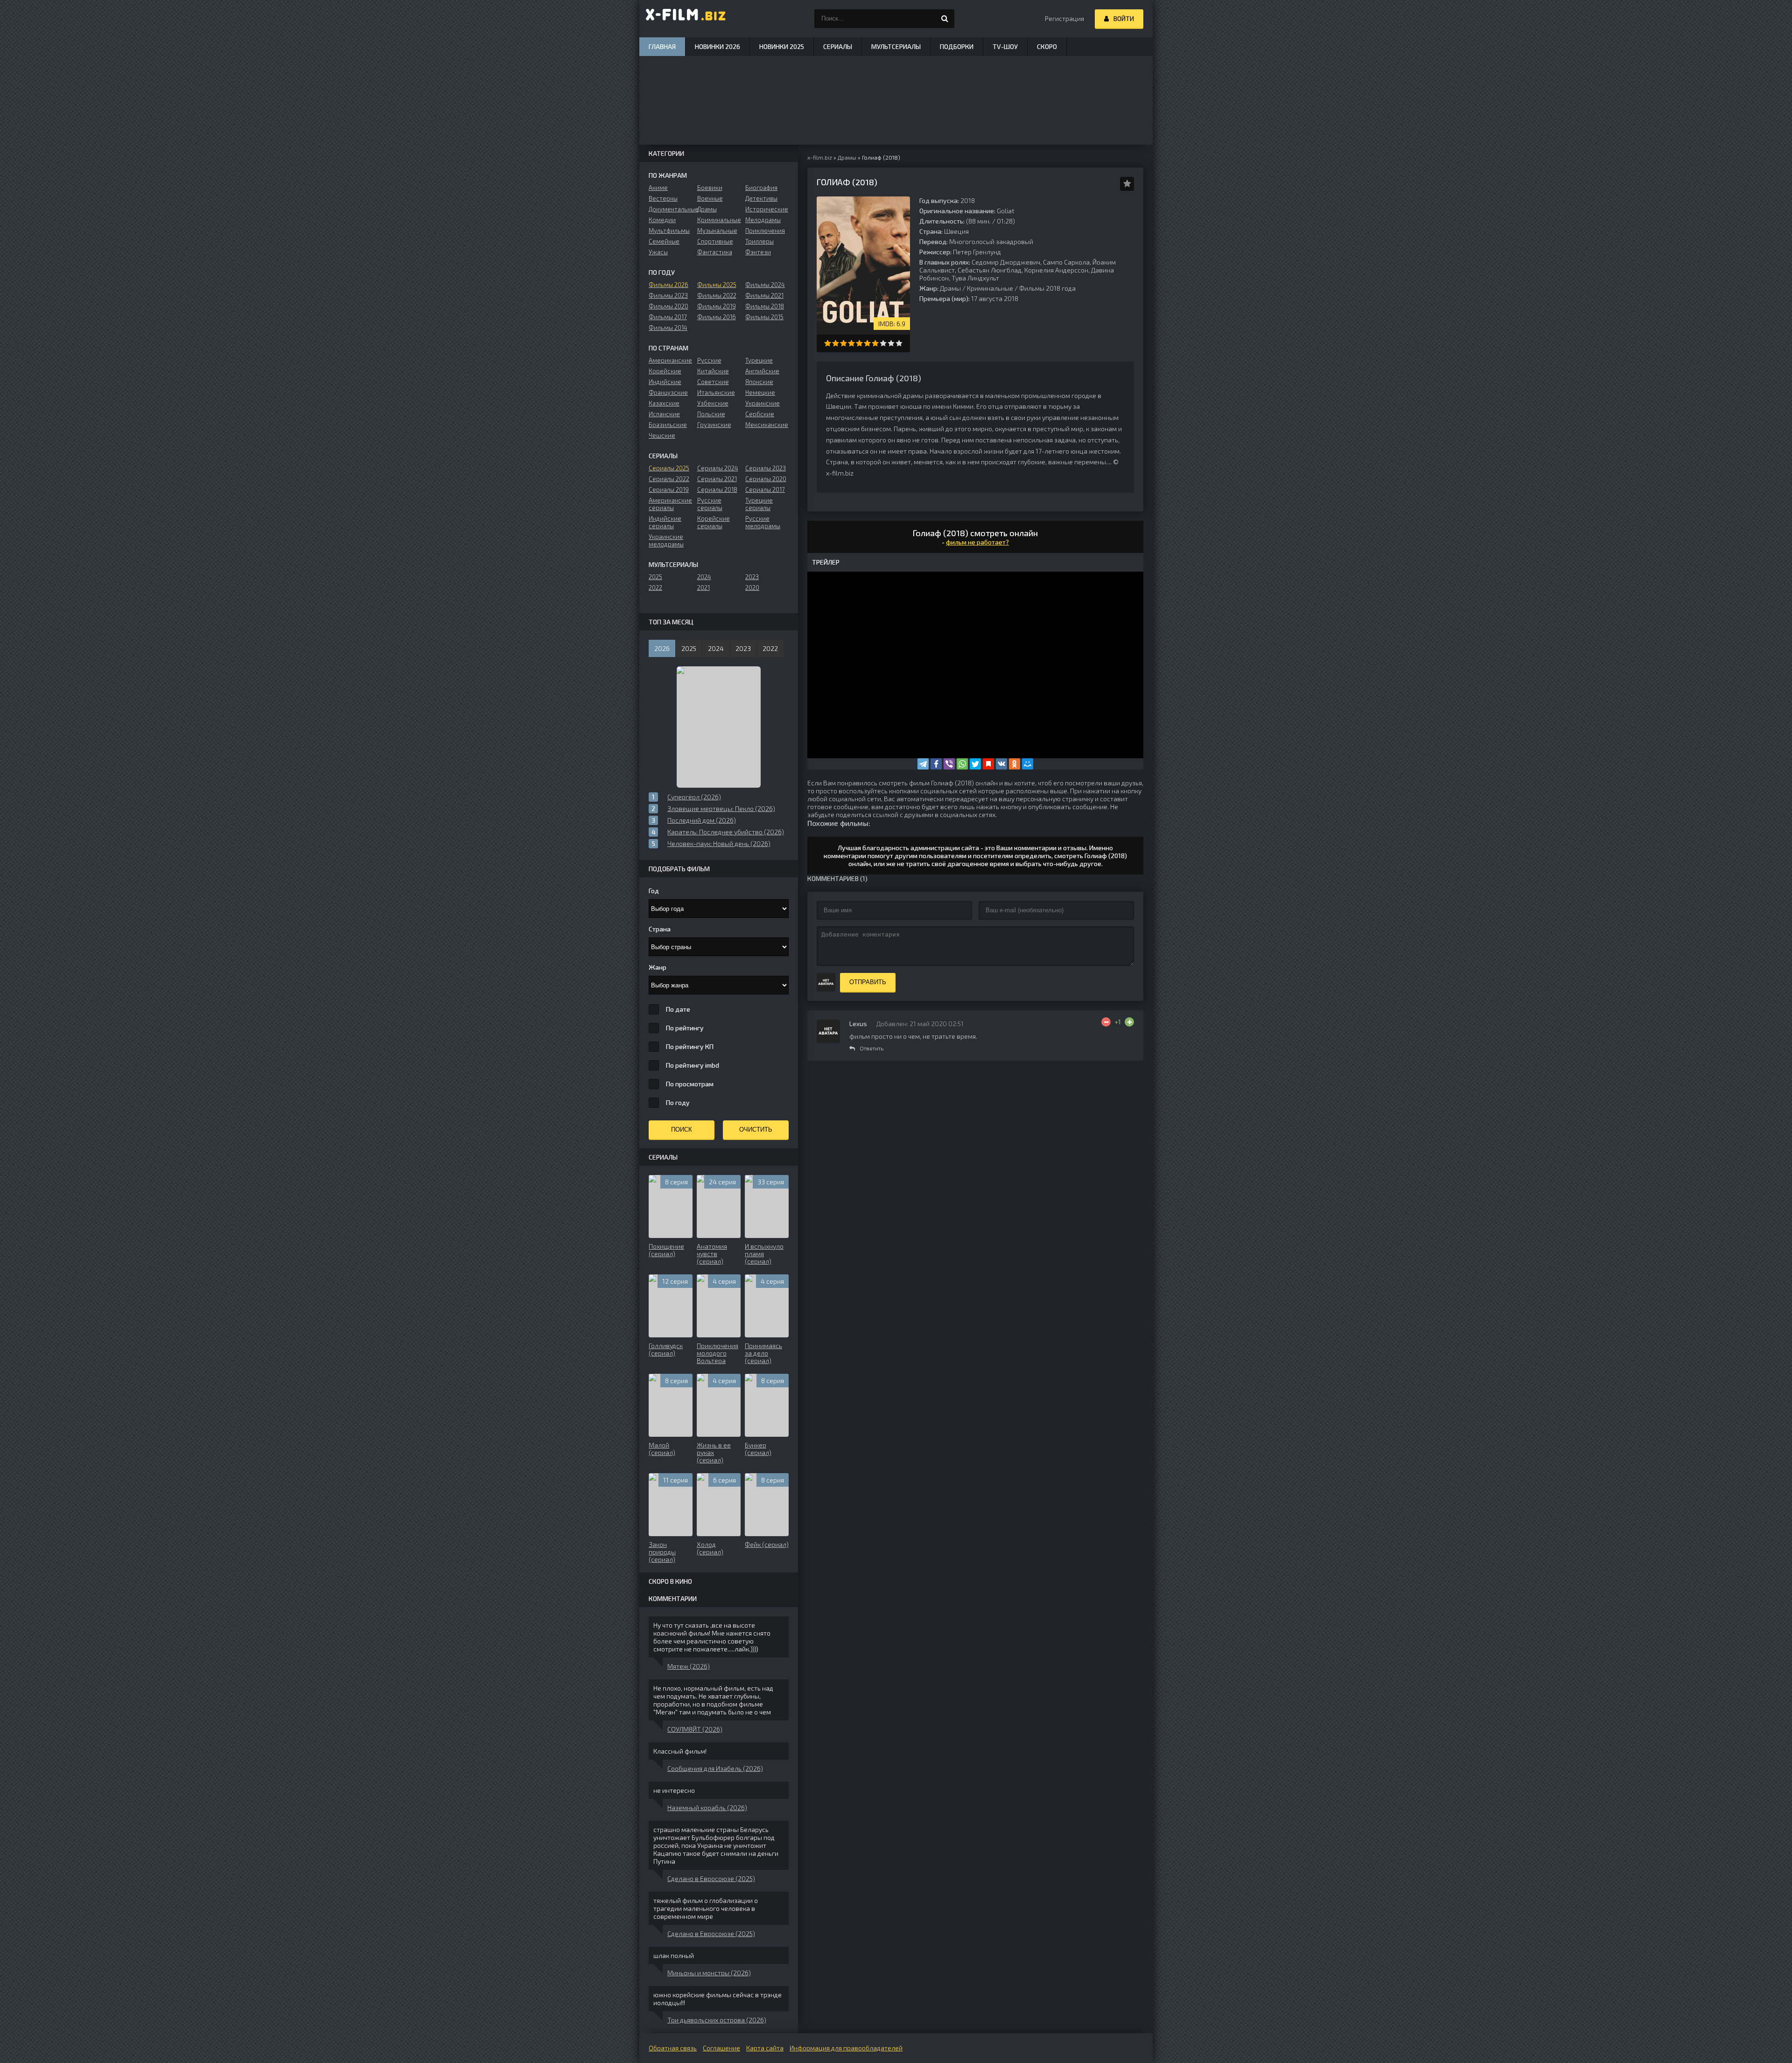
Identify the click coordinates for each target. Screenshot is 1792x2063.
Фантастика (715, 252)
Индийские (665, 382)
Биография (761, 188)
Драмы (950, 288)
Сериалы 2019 (669, 490)
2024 (704, 577)
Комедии (662, 220)
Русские (709, 360)
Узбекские (713, 403)
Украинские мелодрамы (666, 540)
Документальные (670, 209)
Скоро (1047, 46)
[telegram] (923, 764)
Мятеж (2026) (689, 1666)
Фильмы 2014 (668, 328)
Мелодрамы (763, 220)
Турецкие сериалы (759, 504)
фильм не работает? (977, 542)
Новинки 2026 (717, 46)
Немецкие (760, 392)
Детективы (761, 198)
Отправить (868, 982)
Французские (668, 392)
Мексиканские (767, 425)
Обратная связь (673, 2048)
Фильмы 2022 (717, 295)
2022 (655, 587)
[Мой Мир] (1028, 764)
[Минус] (1106, 1022)
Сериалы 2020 (766, 479)
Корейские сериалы (714, 522)
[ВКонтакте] (1001, 764)
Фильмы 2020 (668, 306)
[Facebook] (936, 764)
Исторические (767, 209)
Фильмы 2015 (764, 317)
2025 (655, 577)
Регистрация (1064, 18)
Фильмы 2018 (765, 306)
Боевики (710, 188)
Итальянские (716, 392)
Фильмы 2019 (717, 306)
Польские (711, 414)
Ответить (871, 1048)
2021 (703, 587)
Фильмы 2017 (668, 317)
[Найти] (945, 19)
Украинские (763, 403)
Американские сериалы (670, 504)
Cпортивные (715, 241)
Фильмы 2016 (717, 317)
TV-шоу (1005, 46)
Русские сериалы (710, 504)
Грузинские (714, 425)
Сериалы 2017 (765, 490)
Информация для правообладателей (846, 2048)
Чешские (662, 435)
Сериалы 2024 (718, 468)
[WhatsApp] (962, 764)
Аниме (658, 188)
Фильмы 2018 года (1047, 288)
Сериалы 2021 (717, 479)
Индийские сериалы (665, 522)
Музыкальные (717, 231)
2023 (752, 577)
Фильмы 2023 (668, 295)
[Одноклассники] (1015, 764)
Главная (662, 46)
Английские (762, 371)
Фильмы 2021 (764, 295)
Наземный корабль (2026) (707, 1808)
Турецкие (759, 360)
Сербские (760, 414)
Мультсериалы (896, 46)
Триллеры (759, 241)
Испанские (664, 414)
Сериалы (838, 46)
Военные (710, 198)
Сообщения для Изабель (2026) (715, 1768)
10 (899, 343)
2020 (752, 587)
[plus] (1129, 1022)
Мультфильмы (669, 231)
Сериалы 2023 (766, 468)
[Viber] (949, 764)
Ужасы (658, 252)
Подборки (957, 46)
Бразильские (668, 425)
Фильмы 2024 (765, 285)
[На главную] (686, 19)
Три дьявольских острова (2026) (717, 2020)
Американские (670, 360)
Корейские (665, 371)
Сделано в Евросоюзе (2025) (711, 1878)
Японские (759, 382)
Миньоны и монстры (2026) (709, 1973)
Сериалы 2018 (717, 490)
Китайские (713, 371)
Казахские (664, 403)
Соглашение (721, 2048)
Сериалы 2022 (669, 479)
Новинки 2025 (782, 46)
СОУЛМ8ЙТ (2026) (695, 1729)
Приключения (765, 231)
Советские (713, 382)
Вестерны (663, 198)
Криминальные (990, 288)
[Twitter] (975, 764)
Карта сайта (765, 2048)
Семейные (664, 241)
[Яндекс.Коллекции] (988, 764)
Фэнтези (758, 252)
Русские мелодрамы (763, 522)
